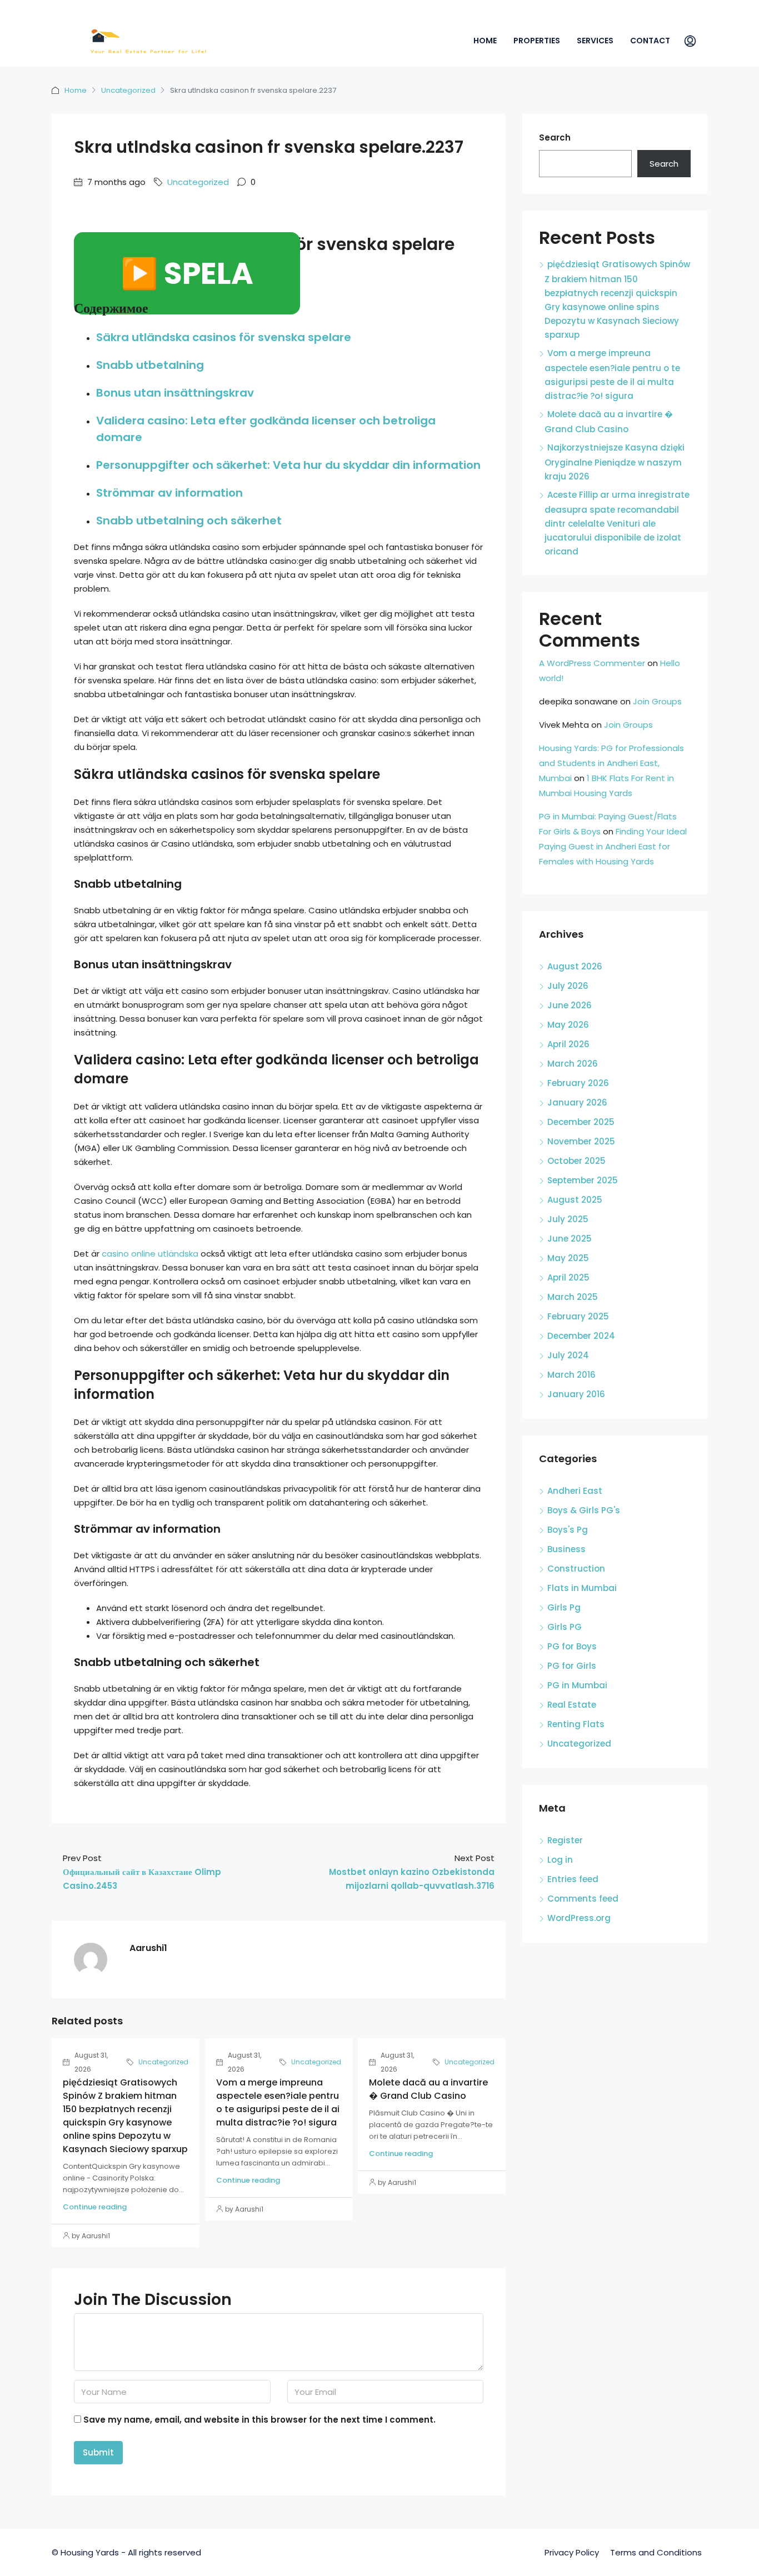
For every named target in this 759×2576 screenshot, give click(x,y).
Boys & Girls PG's (584, 1510)
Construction (576, 1569)
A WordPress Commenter (592, 663)
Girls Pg (564, 1607)
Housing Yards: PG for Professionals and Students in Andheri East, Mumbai (611, 763)
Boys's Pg (568, 1530)
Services (595, 41)
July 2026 (568, 986)
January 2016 (576, 1394)
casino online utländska (150, 1254)
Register (565, 1840)
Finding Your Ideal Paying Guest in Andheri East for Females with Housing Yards (613, 846)
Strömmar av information (169, 493)
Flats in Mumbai (582, 1588)
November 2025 (581, 1141)
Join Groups (657, 701)
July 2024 (568, 1355)
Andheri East (575, 1491)
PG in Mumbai (577, 1685)
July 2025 (568, 1219)
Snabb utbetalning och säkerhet (189, 521)
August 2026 (575, 966)
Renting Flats (576, 1724)
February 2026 (578, 1083)
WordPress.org (579, 1918)
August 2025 (575, 1200)
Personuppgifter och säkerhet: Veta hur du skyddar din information (288, 465)
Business (566, 1549)
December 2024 (581, 1336)
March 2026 (573, 1064)
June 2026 (570, 1005)
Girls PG (565, 1627)
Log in (560, 1860)
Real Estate (572, 1705)
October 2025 (576, 1161)
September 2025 (583, 1180)
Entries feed (573, 1879)
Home (485, 41)
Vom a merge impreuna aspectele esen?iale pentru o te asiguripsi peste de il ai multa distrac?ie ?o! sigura (278, 2102)
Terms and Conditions (656, 2552)
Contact (650, 41)
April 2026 (568, 1044)
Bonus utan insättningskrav (175, 393)
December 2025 (581, 1122)
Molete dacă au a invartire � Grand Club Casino (428, 2089)
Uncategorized (128, 90)
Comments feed (583, 1899)
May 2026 (568, 1025)
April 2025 (568, 1277)
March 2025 (573, 1297)
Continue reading (95, 2207)
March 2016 (571, 1375)
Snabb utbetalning (150, 365)
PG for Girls (572, 1666)
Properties (537, 41)
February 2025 (578, 1316)
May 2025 (568, 1258)
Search (555, 137)
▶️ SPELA (187, 273)
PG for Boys (572, 1646)
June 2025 (570, 1239)
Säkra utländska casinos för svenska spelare (224, 337)
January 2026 (577, 1102)
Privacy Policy (572, 2552)
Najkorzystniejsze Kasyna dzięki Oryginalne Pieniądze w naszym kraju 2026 (615, 462)
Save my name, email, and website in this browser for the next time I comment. (259, 2420)
